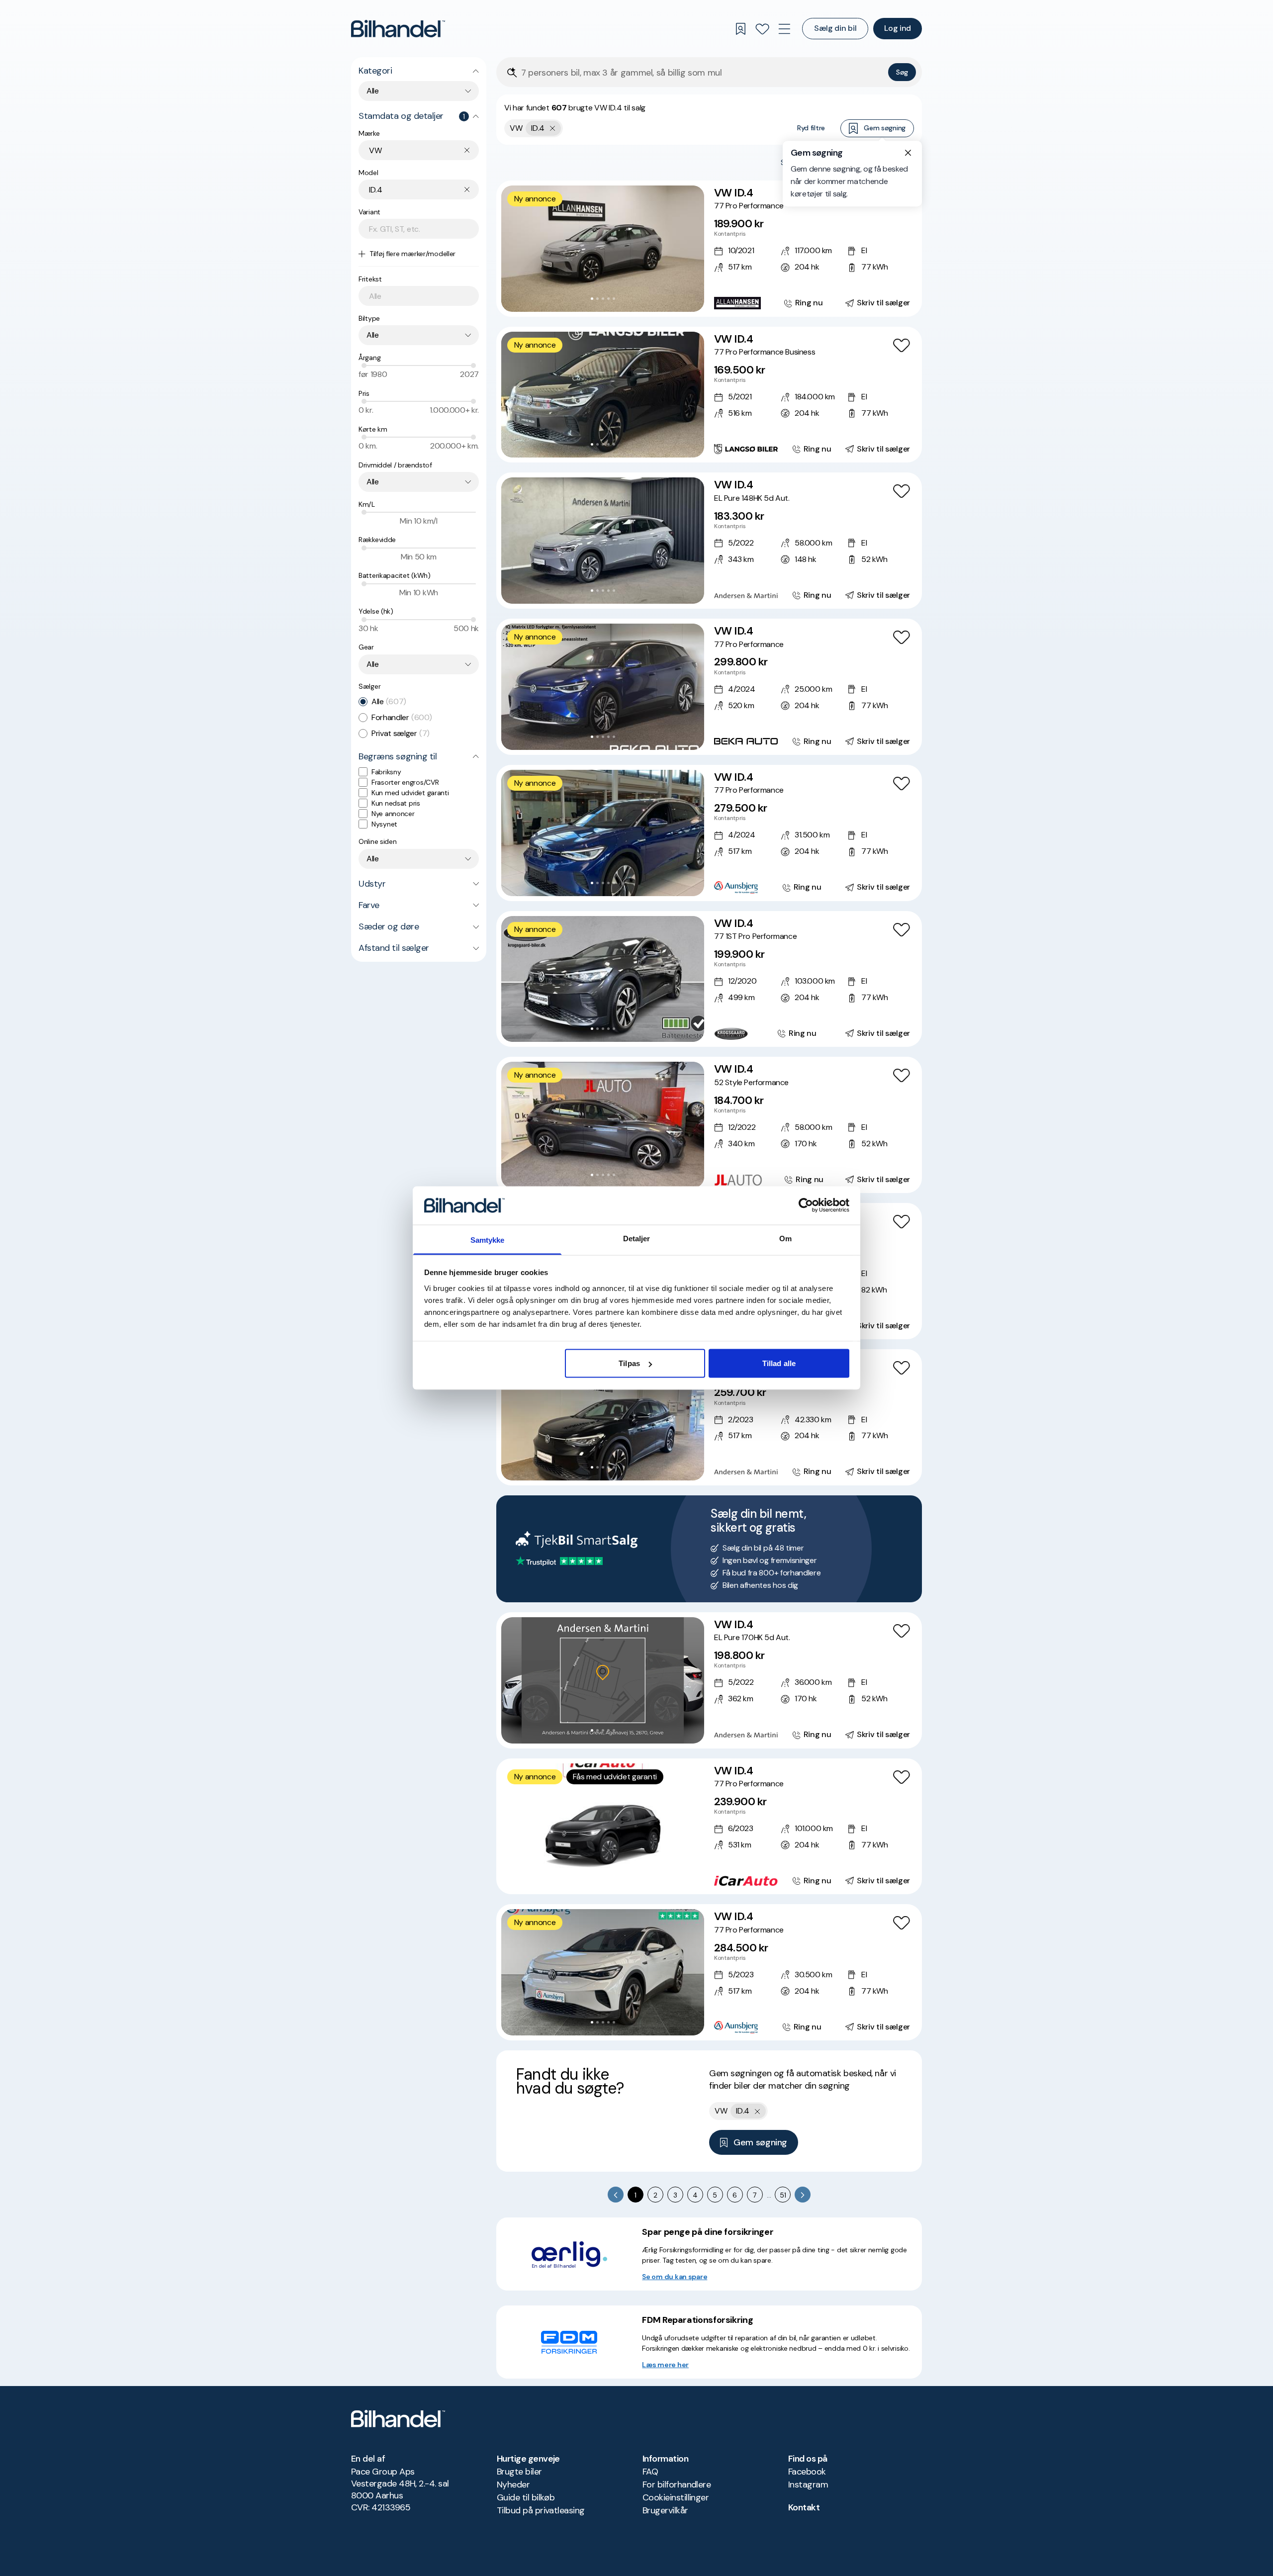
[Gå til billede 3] (603, 299)
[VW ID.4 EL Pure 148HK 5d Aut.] (709, 541)
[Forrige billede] (514, 249)
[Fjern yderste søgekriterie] (553, 128)
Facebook (807, 2472)
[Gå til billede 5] (614, 299)
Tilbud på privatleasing (541, 2510)
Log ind (898, 28)
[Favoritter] (762, 29)
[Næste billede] (691, 249)
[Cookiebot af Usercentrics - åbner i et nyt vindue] (806, 1205)
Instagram (808, 2484)
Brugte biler (519, 2472)
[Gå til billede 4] (608, 299)
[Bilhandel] (398, 29)
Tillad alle (779, 1363)
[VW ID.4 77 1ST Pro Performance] (709, 979)
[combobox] (419, 91)
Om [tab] (785, 1238)
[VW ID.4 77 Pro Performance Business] (709, 395)
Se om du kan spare (675, 2277)
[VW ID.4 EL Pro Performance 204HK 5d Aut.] (709, 1417)
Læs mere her (665, 2365)
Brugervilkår (665, 2510)
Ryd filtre (811, 128)
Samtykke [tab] (488, 1240)
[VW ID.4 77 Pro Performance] (709, 249)
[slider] (364, 366)
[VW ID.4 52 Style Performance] (709, 1125)
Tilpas (629, 1363)
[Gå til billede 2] (597, 299)
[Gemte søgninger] (740, 29)
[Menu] (784, 29)
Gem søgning (885, 128)
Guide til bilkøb (526, 2497)
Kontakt (804, 2507)
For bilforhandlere (677, 2484)
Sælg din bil (835, 28)
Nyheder (513, 2484)
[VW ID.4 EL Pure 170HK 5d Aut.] (709, 1680)
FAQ (650, 2472)
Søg (902, 72)
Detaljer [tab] (637, 1238)
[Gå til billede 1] (592, 299)
